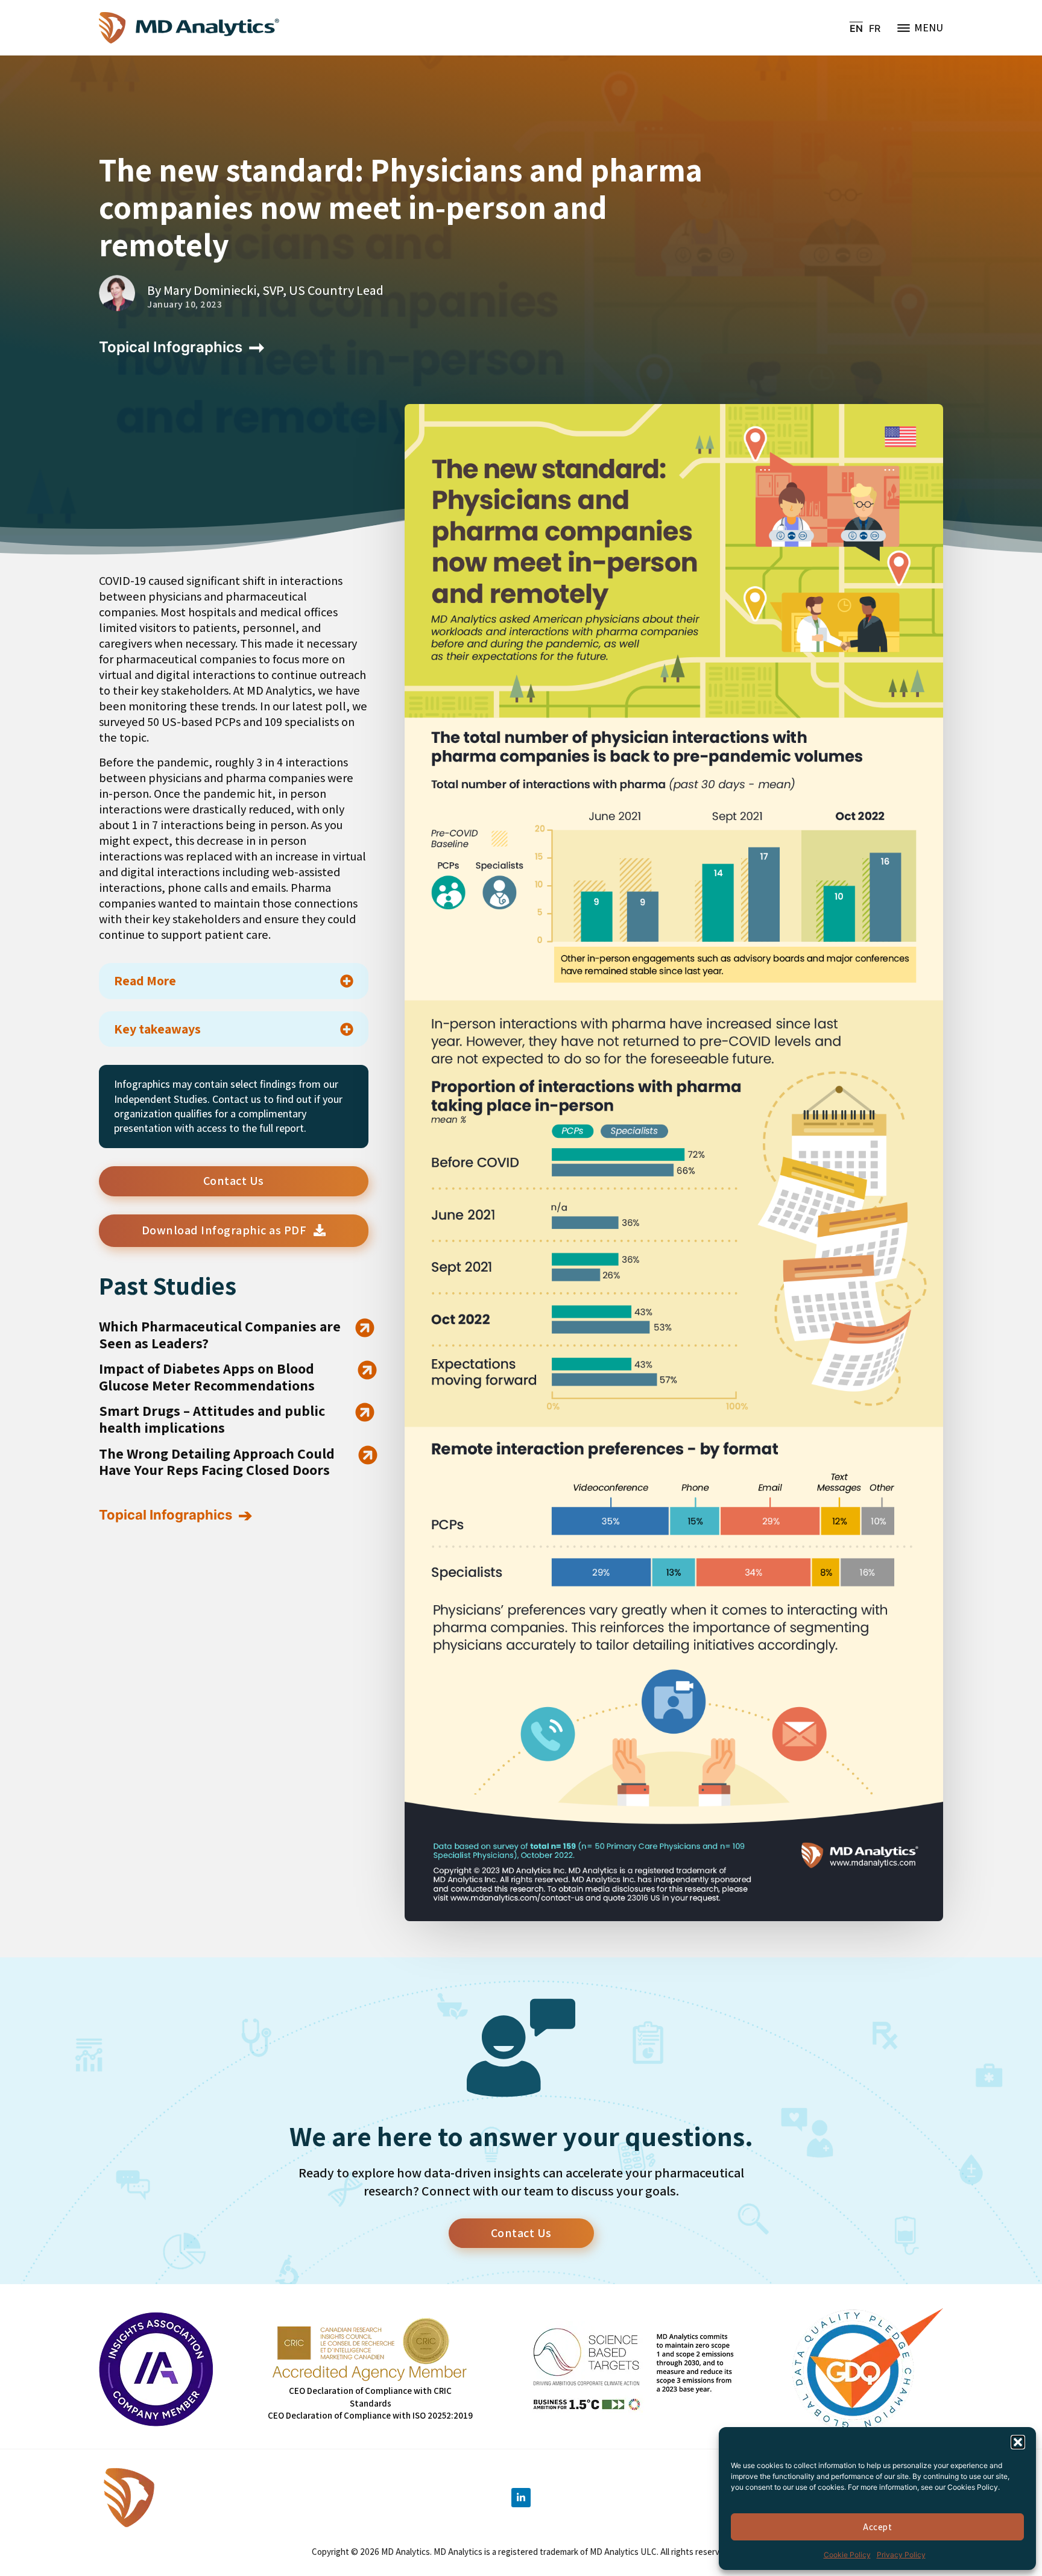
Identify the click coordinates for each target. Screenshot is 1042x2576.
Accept (877, 2527)
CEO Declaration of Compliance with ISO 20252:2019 (370, 2415)
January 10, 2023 (185, 305)
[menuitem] (856, 28)
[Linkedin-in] (521, 2498)
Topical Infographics (171, 347)
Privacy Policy (901, 2555)
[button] (1018, 2442)
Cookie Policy (847, 2555)
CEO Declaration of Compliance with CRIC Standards (370, 2397)
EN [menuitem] (856, 28)
